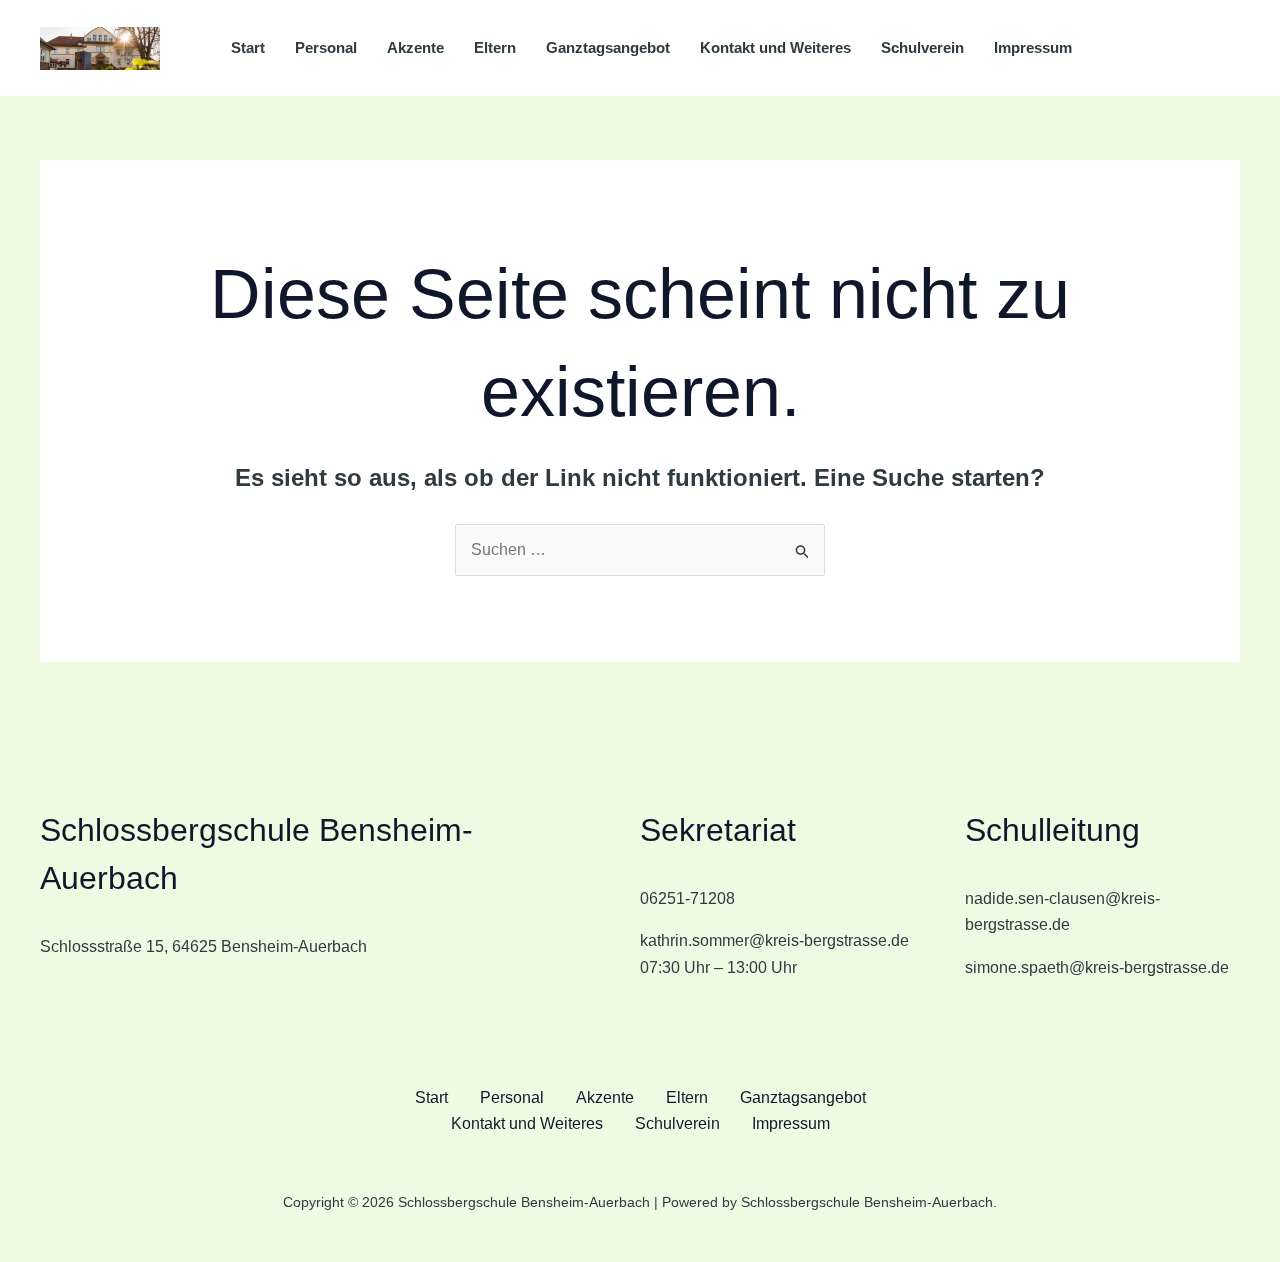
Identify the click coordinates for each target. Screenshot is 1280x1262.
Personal (326, 47)
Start (248, 47)
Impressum (1033, 47)
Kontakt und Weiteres (775, 47)
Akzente (415, 47)
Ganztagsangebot (608, 47)
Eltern (495, 47)
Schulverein (922, 47)
